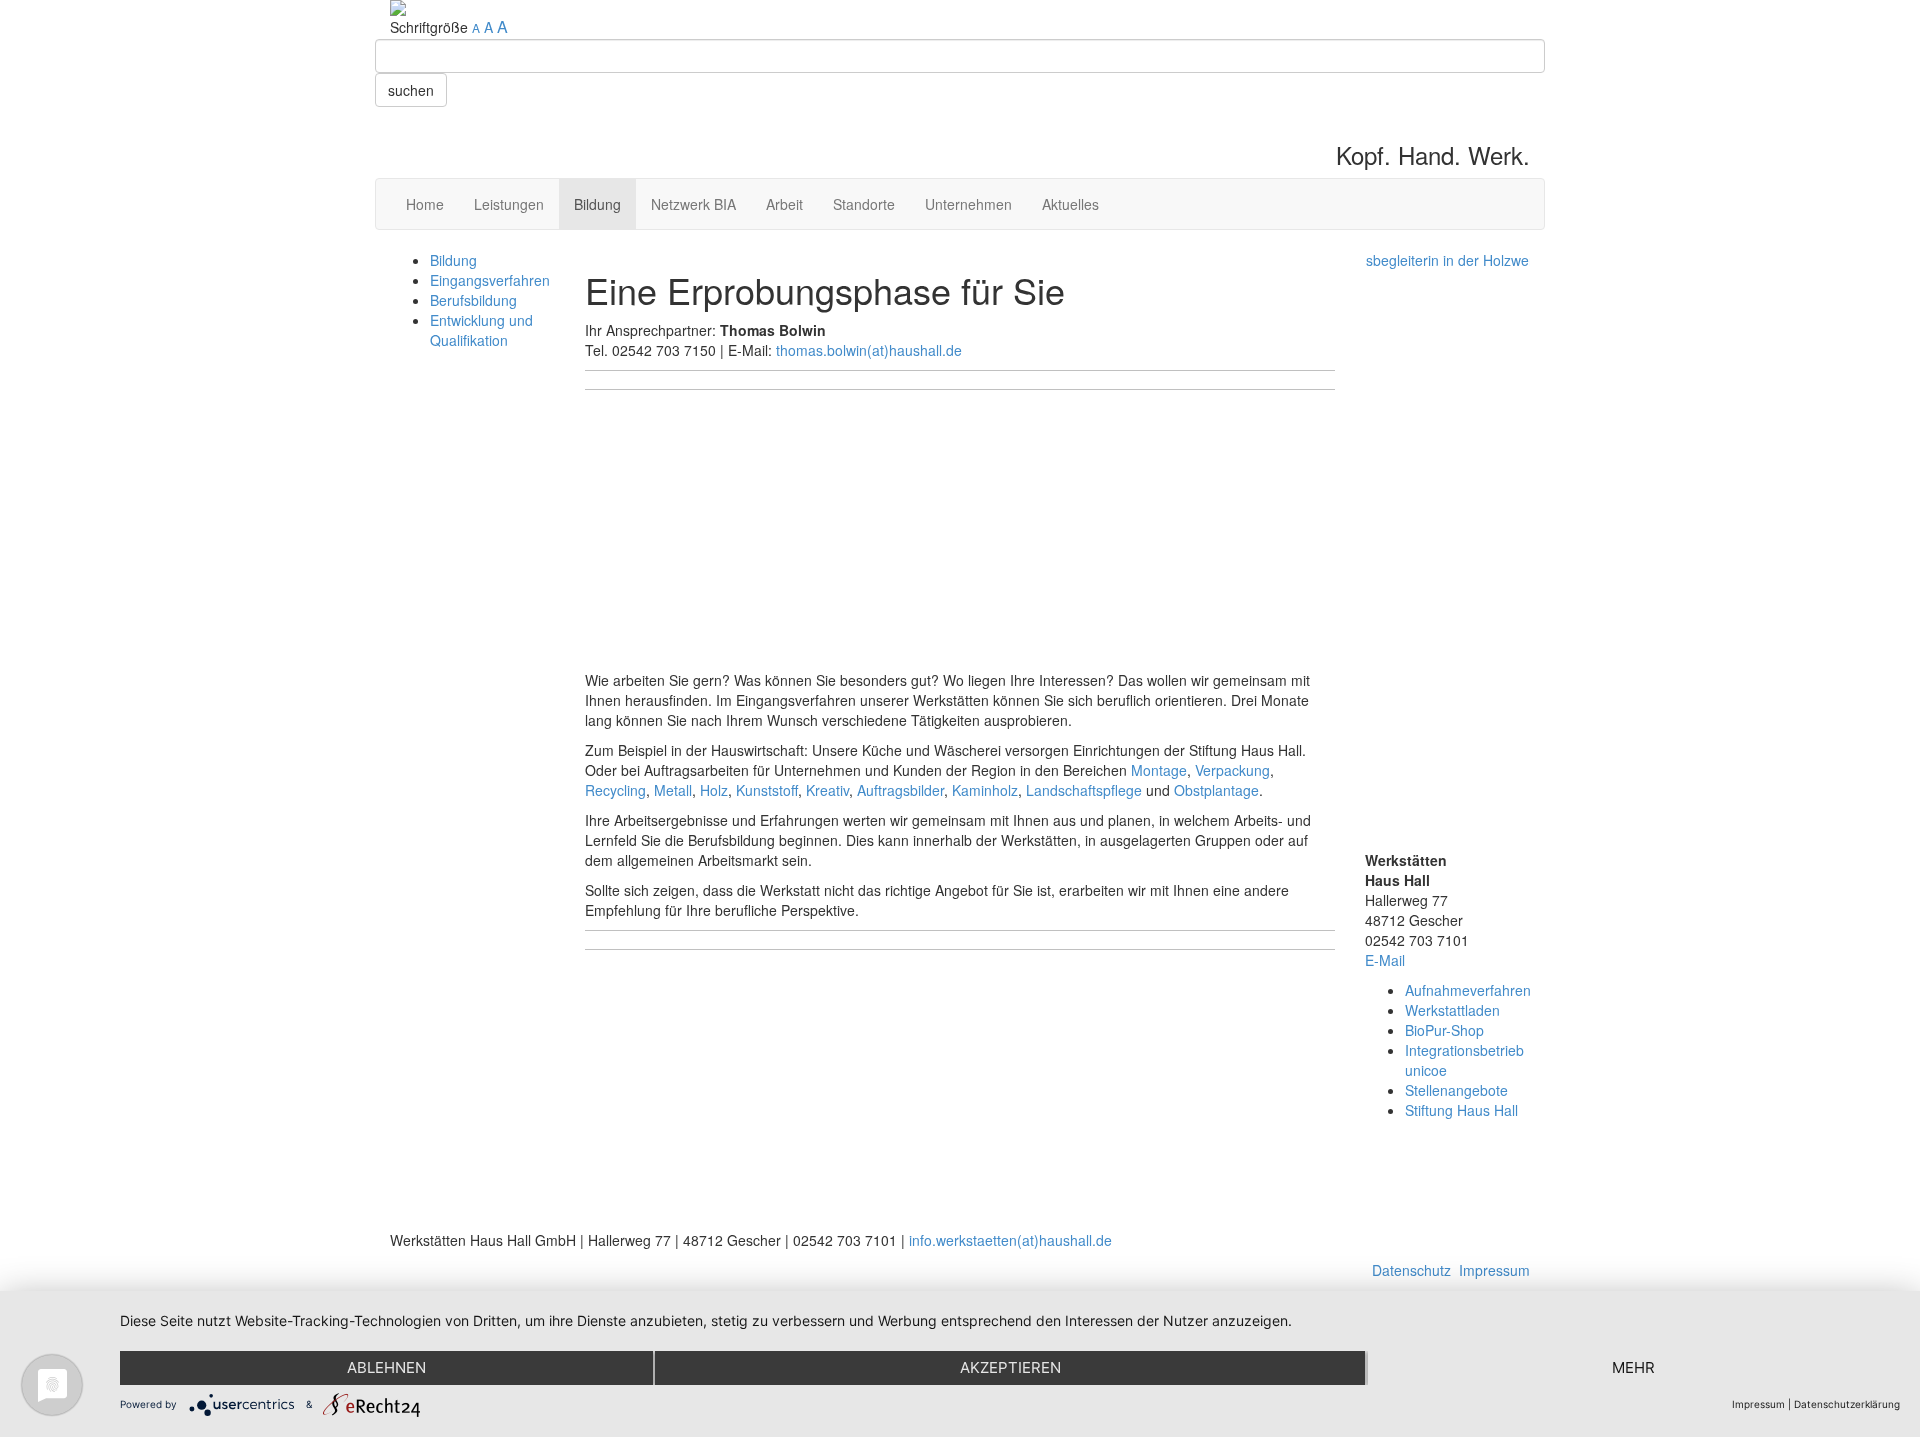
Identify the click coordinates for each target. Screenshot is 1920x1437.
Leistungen (509, 204)
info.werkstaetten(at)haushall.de (1010, 1240)
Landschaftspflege (1084, 790)
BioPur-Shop (1444, 1030)
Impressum (1494, 1270)
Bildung (597, 204)
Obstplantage (1216, 790)
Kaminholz (985, 790)
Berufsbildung (473, 300)
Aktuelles (1070, 204)
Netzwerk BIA (693, 204)
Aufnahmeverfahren (1468, 990)
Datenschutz (1411, 1270)
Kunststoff (767, 790)
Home (425, 204)
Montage (1159, 770)
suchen (411, 90)
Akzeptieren (1010, 1367)
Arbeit (784, 204)
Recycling (615, 790)
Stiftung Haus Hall (1461, 1110)
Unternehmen (968, 204)
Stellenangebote (1456, 1090)
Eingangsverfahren (490, 280)
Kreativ (827, 790)
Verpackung (1232, 770)
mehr (1633, 1367)
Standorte (864, 204)
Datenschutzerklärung (1847, 1404)
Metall (673, 790)
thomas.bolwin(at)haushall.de (869, 350)
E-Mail (1385, 960)
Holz (714, 790)
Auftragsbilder (900, 790)
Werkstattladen (1452, 1010)
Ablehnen (386, 1367)
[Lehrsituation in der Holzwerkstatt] (1448, 550)
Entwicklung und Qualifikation (481, 330)
